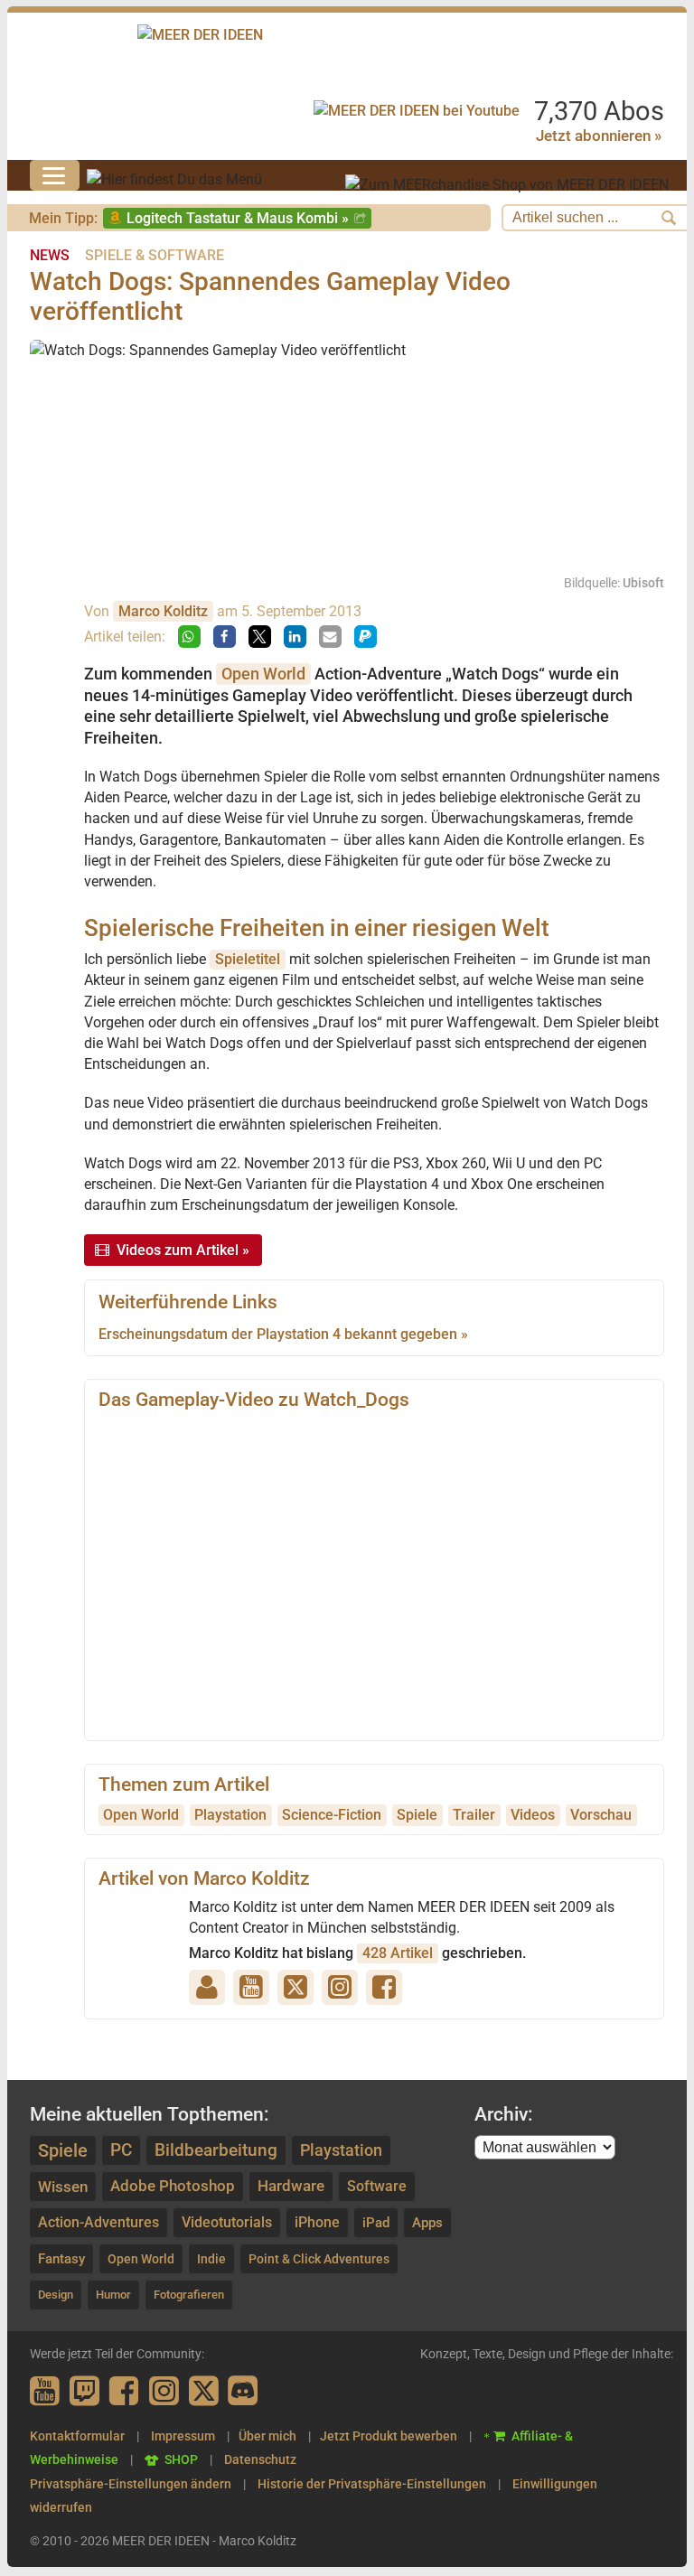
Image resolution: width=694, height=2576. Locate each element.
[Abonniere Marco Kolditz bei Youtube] (255, 1987)
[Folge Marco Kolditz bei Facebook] (388, 1987)
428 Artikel (398, 1953)
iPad (376, 2223)
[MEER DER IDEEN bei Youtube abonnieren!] (417, 111)
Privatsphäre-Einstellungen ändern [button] (131, 2484)
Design (56, 2295)
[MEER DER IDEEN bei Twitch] (86, 2392)
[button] (189, 637)
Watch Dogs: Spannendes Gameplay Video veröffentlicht (270, 296)
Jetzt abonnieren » (599, 136)
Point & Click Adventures (319, 2259)
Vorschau (601, 1815)
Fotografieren (189, 2295)
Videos (533, 1815)
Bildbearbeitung (216, 2150)
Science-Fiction (332, 1815)
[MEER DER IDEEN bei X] (205, 2392)
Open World (263, 674)
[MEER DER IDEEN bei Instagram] (165, 2392)
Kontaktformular (77, 2436)
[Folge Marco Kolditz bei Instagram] (344, 1987)
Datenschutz (260, 2459)
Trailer (474, 1815)
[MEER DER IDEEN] (200, 35)
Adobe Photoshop (173, 2186)
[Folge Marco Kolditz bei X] (300, 1987)
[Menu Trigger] (55, 175)
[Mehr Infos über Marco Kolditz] (211, 1987)
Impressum (183, 2436)
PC (121, 2150)
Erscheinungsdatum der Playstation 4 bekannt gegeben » (283, 1334)
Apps (427, 2223)
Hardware (291, 2186)
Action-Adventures (98, 2222)
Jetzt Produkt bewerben (389, 2436)
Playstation (230, 1815)
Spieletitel (248, 959)
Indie (211, 2259)
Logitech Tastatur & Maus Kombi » (238, 218)
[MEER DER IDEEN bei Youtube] (46, 2392)
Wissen (63, 2187)
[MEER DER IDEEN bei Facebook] (126, 2392)
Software (377, 2186)
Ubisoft (643, 583)
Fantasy (61, 2259)
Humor (113, 2295)
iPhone (317, 2222)
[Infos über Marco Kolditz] (48, 645)
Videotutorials (227, 2222)
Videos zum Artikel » (183, 1250)
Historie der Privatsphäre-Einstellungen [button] (372, 2484)
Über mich (267, 2436)
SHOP (181, 2459)
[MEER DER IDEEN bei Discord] (245, 2392)
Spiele (417, 1815)
